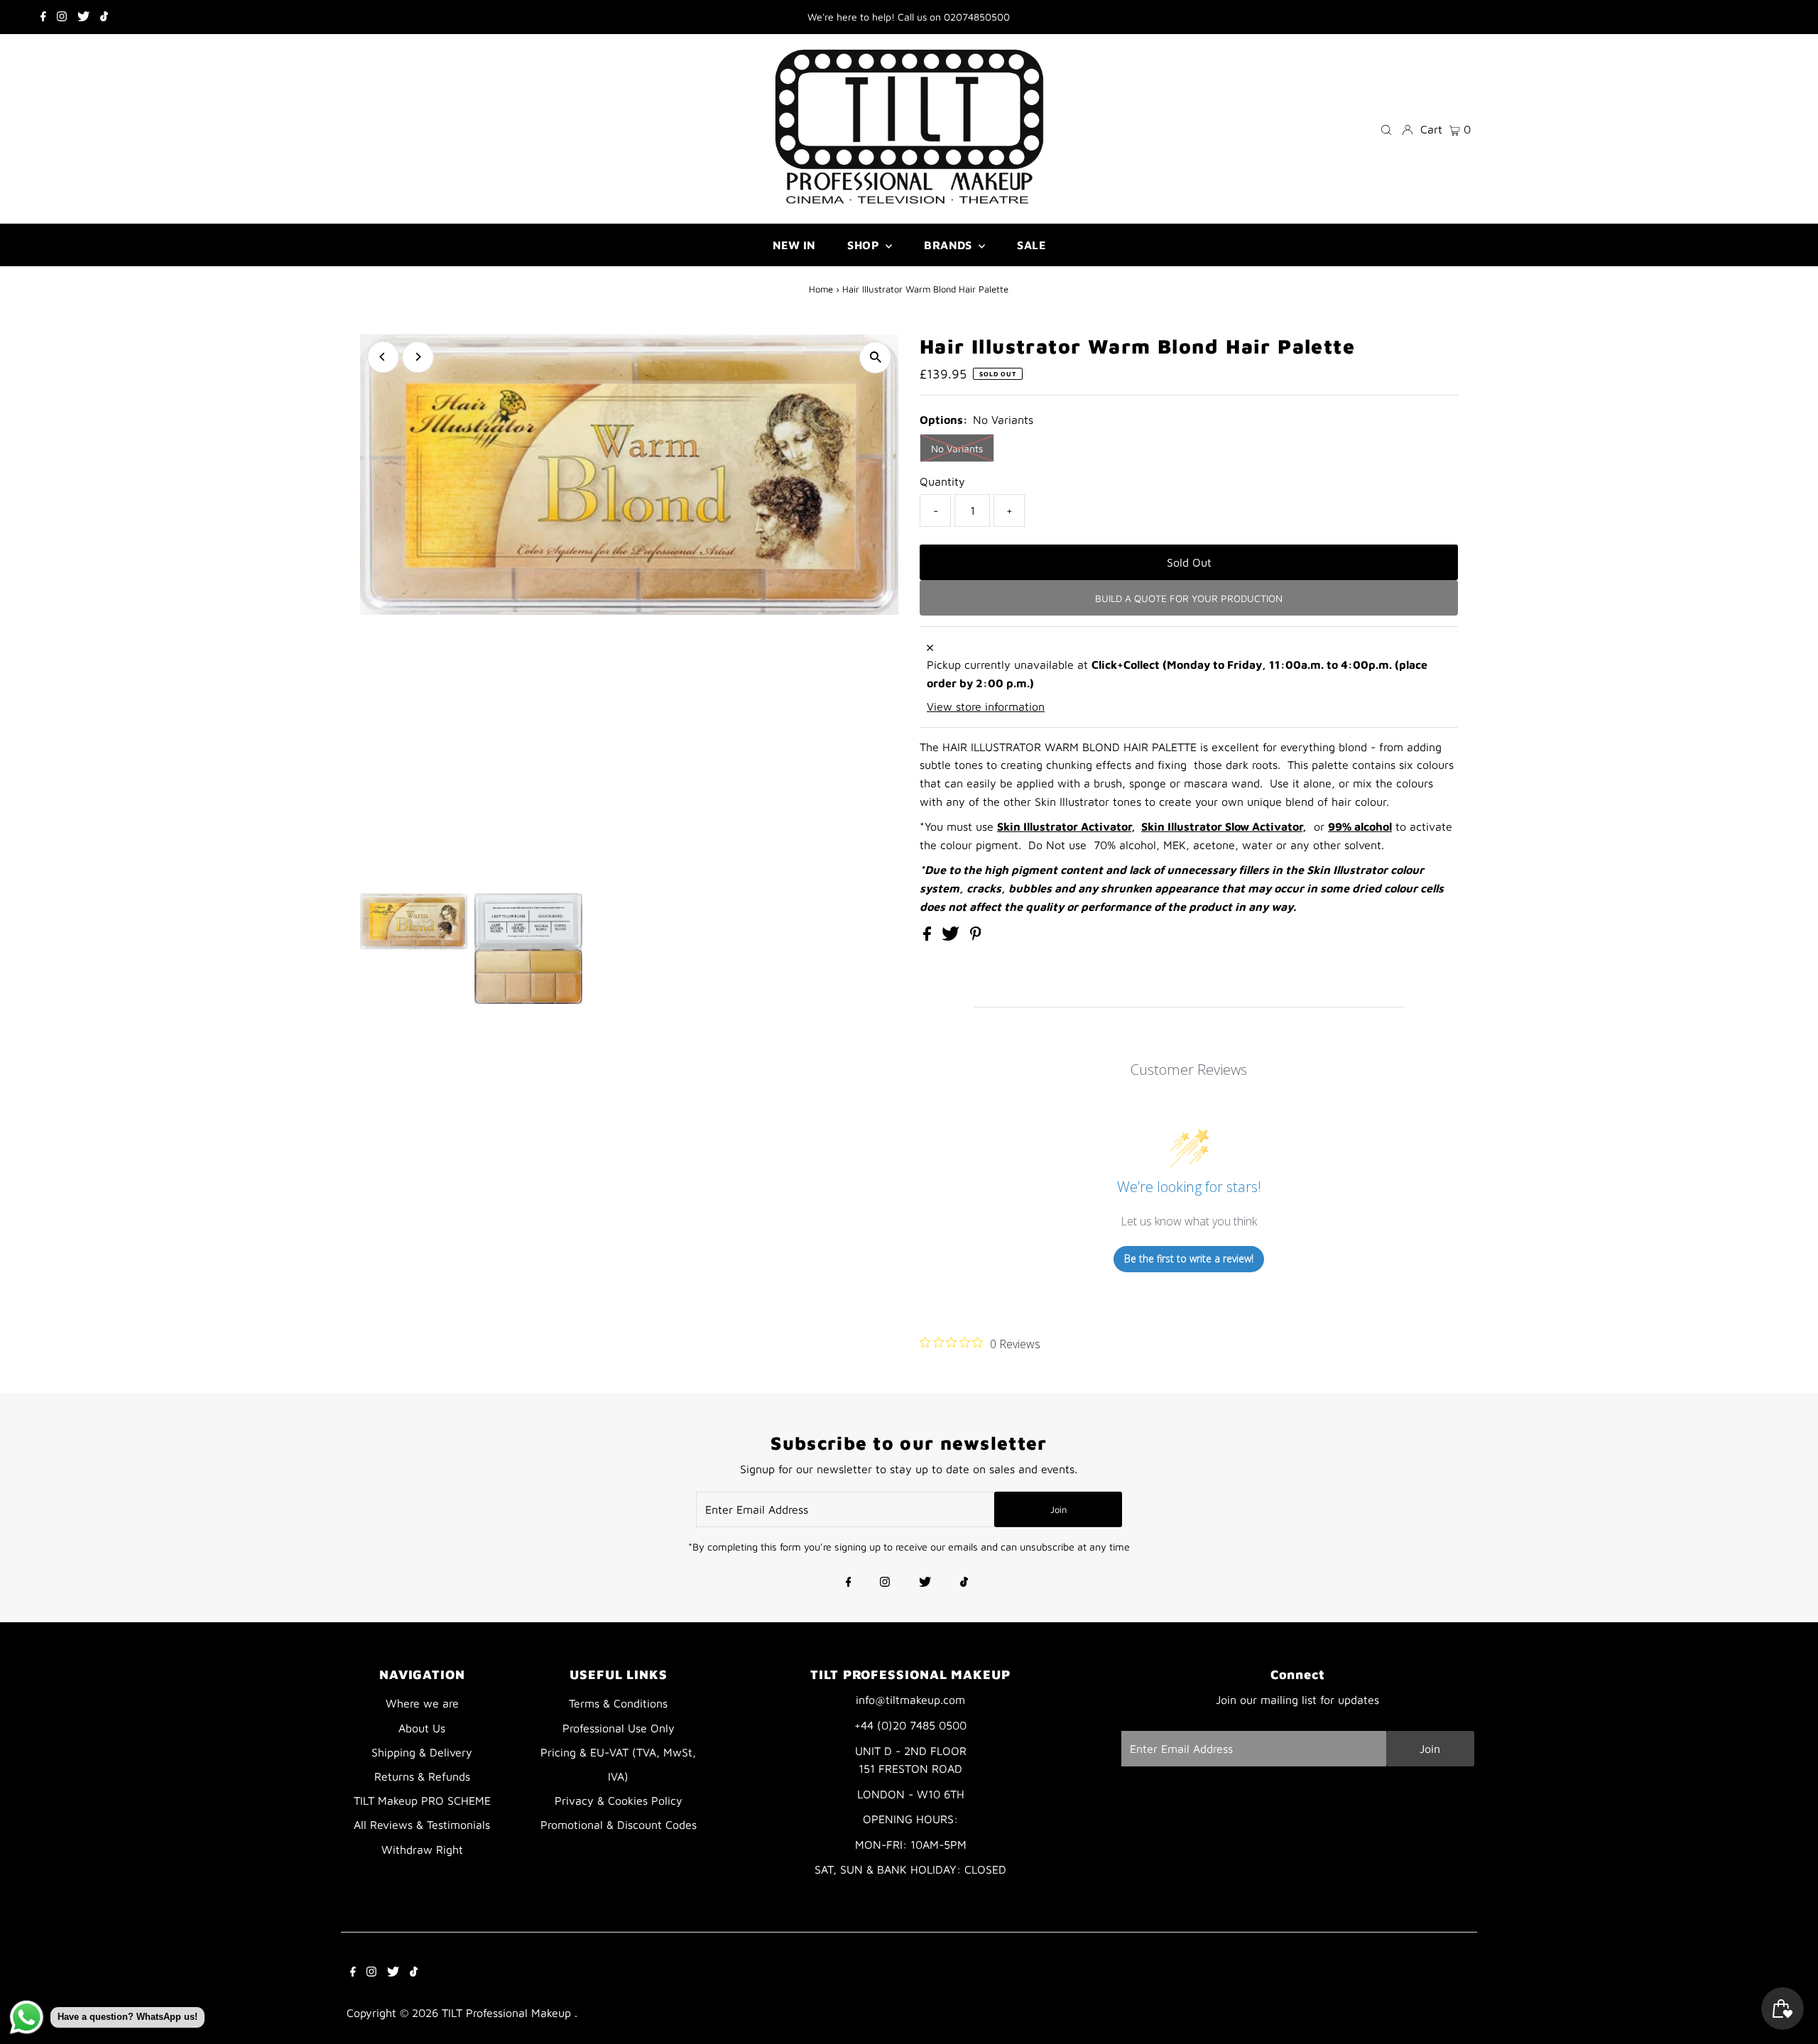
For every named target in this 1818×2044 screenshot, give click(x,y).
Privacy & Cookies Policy (619, 1800)
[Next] (418, 357)
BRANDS (949, 245)
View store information (986, 706)
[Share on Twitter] (952, 936)
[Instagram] (62, 17)
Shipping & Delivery (422, 1752)
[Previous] (383, 357)
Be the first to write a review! (1189, 1258)
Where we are (422, 1703)
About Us (422, 1728)
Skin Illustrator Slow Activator (1222, 826)
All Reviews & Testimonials (422, 1825)
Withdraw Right (422, 1849)
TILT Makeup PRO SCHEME (422, 1800)
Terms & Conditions (618, 1703)
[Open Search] (1386, 129)
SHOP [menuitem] (865, 245)
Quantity (942, 481)
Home (821, 289)
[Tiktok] (104, 17)
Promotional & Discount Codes (619, 1825)
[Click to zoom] (875, 357)
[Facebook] (43, 17)
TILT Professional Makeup (508, 2013)
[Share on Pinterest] (976, 936)
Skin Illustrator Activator (1064, 826)
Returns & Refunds (422, 1776)
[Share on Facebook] (929, 936)
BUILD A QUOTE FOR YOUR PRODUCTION (1189, 598)
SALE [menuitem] (1031, 245)
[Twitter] (83, 17)
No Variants (957, 448)
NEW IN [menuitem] (794, 245)
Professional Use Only (619, 1728)
